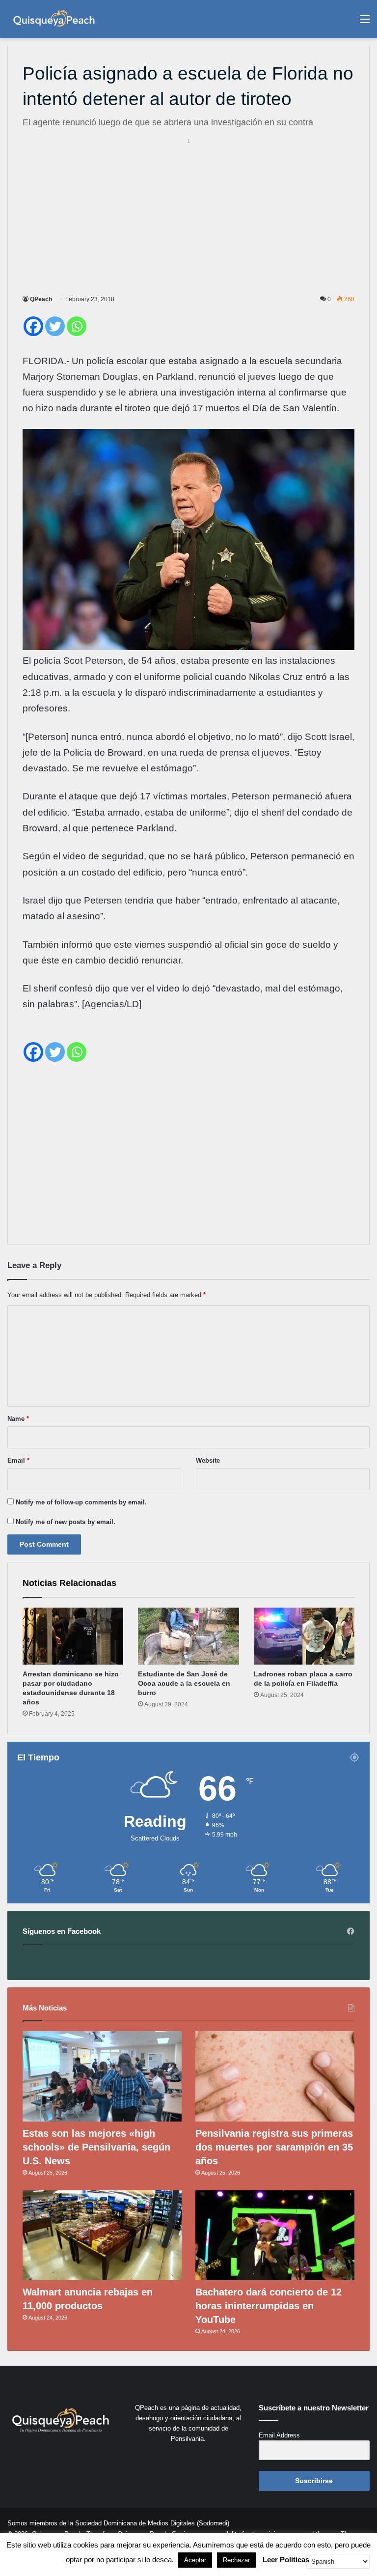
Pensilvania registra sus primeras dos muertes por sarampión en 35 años (274, 2147)
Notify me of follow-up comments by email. (81, 1502)
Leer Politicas (286, 2560)
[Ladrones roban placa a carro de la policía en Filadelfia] (304, 1636)
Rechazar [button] (236, 2560)
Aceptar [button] (195, 2560)
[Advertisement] (188, 215)
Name (18, 1419)
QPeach (41, 299)
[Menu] (365, 23)
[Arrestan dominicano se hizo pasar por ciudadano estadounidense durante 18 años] (73, 1636)
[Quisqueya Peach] (54, 19)
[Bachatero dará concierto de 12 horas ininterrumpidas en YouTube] (275, 2235)
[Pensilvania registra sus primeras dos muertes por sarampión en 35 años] (275, 2076)
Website (208, 1460)
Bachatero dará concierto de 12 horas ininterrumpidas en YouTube (269, 2306)
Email (18, 1460)
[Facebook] (33, 326)
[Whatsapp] (77, 326)
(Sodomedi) (213, 2523)
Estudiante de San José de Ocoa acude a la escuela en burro (184, 1683)
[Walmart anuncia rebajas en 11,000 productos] (102, 2235)
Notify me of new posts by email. (66, 1522)
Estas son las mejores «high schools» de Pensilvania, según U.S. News (96, 2147)
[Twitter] (55, 326)
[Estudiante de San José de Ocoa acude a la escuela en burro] (188, 1636)
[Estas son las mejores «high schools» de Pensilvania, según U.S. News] (102, 2076)
